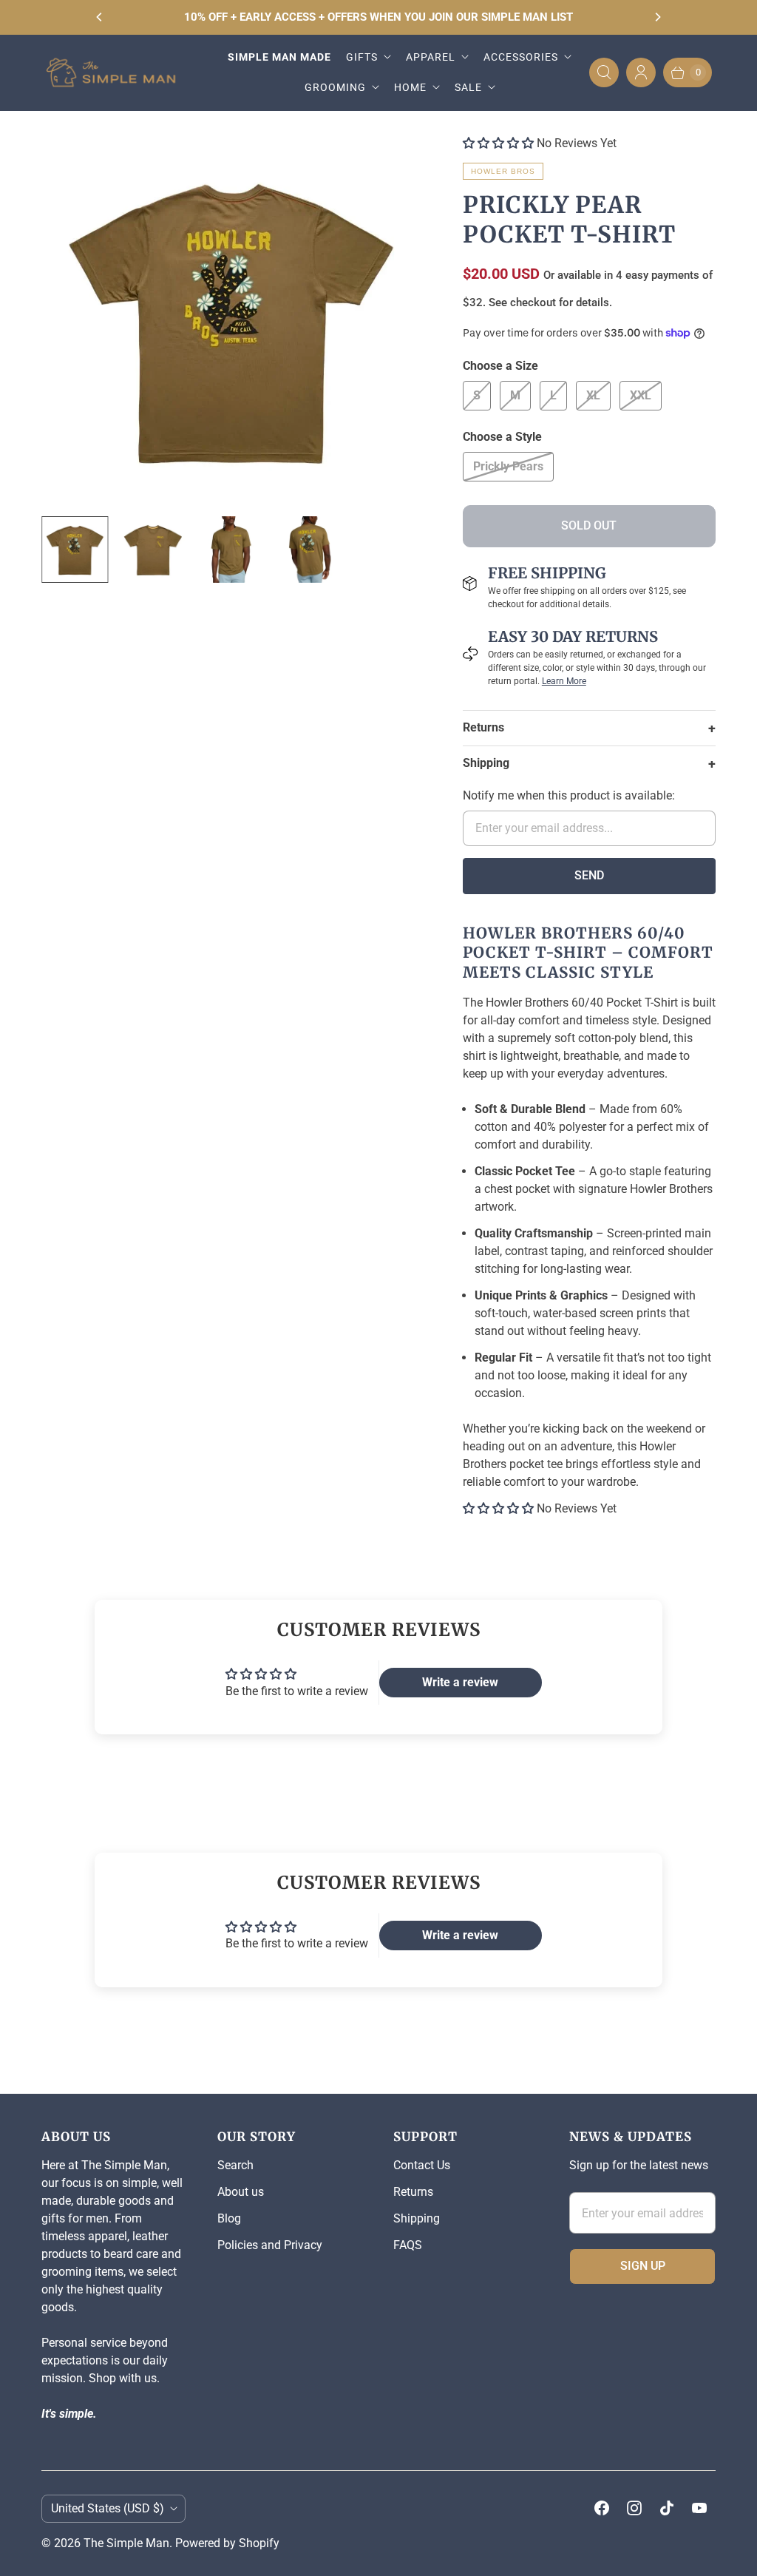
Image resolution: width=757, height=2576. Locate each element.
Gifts (362, 57)
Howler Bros (503, 171)
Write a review (460, 1682)
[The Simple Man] (117, 73)
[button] (498, 143)
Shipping (417, 2218)
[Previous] (100, 17)
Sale (468, 87)
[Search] (604, 72)
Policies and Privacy (270, 2245)
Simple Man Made (279, 57)
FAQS (408, 2245)
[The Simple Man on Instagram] (634, 2508)
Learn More (564, 681)
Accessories (521, 57)
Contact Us (422, 2165)
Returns (413, 2192)
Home (410, 87)
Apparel (431, 57)
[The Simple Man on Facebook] (602, 2508)
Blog (229, 2218)
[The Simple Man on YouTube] (699, 2508)
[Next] (657, 17)
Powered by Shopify (227, 2543)
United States (108, 2508)
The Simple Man (126, 2543)
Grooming (335, 87)
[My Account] (641, 72)
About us (241, 2192)
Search (235, 2165)
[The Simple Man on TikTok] (667, 2508)
